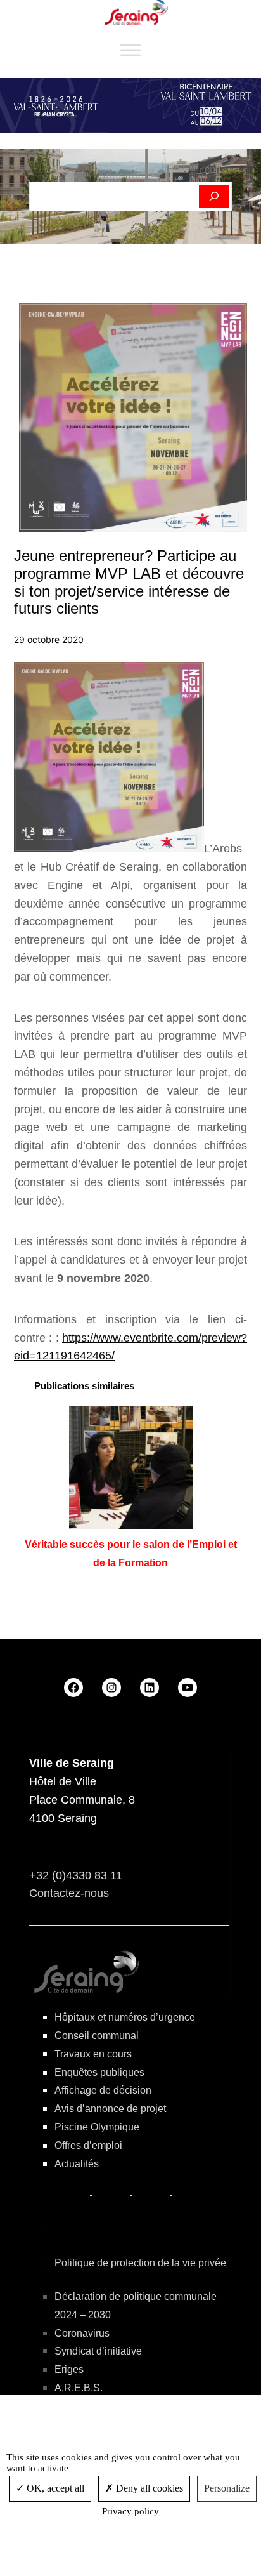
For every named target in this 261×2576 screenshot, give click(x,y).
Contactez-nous (69, 1893)
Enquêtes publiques (99, 2072)
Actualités (77, 2164)
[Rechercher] (214, 197)
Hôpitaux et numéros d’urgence (125, 2017)
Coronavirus (82, 2333)
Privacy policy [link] (130, 2511)
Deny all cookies (148, 2488)
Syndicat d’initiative (98, 2351)
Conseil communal (97, 2036)
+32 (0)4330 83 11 (76, 1875)
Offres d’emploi (88, 2145)
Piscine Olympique (97, 2127)
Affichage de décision (103, 2090)
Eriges (69, 2369)
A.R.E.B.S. (79, 2388)
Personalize (227, 2488)
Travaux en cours (93, 2054)
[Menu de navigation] (130, 50)
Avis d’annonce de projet (110, 2109)
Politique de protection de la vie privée (140, 2263)
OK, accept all (54, 2488)
